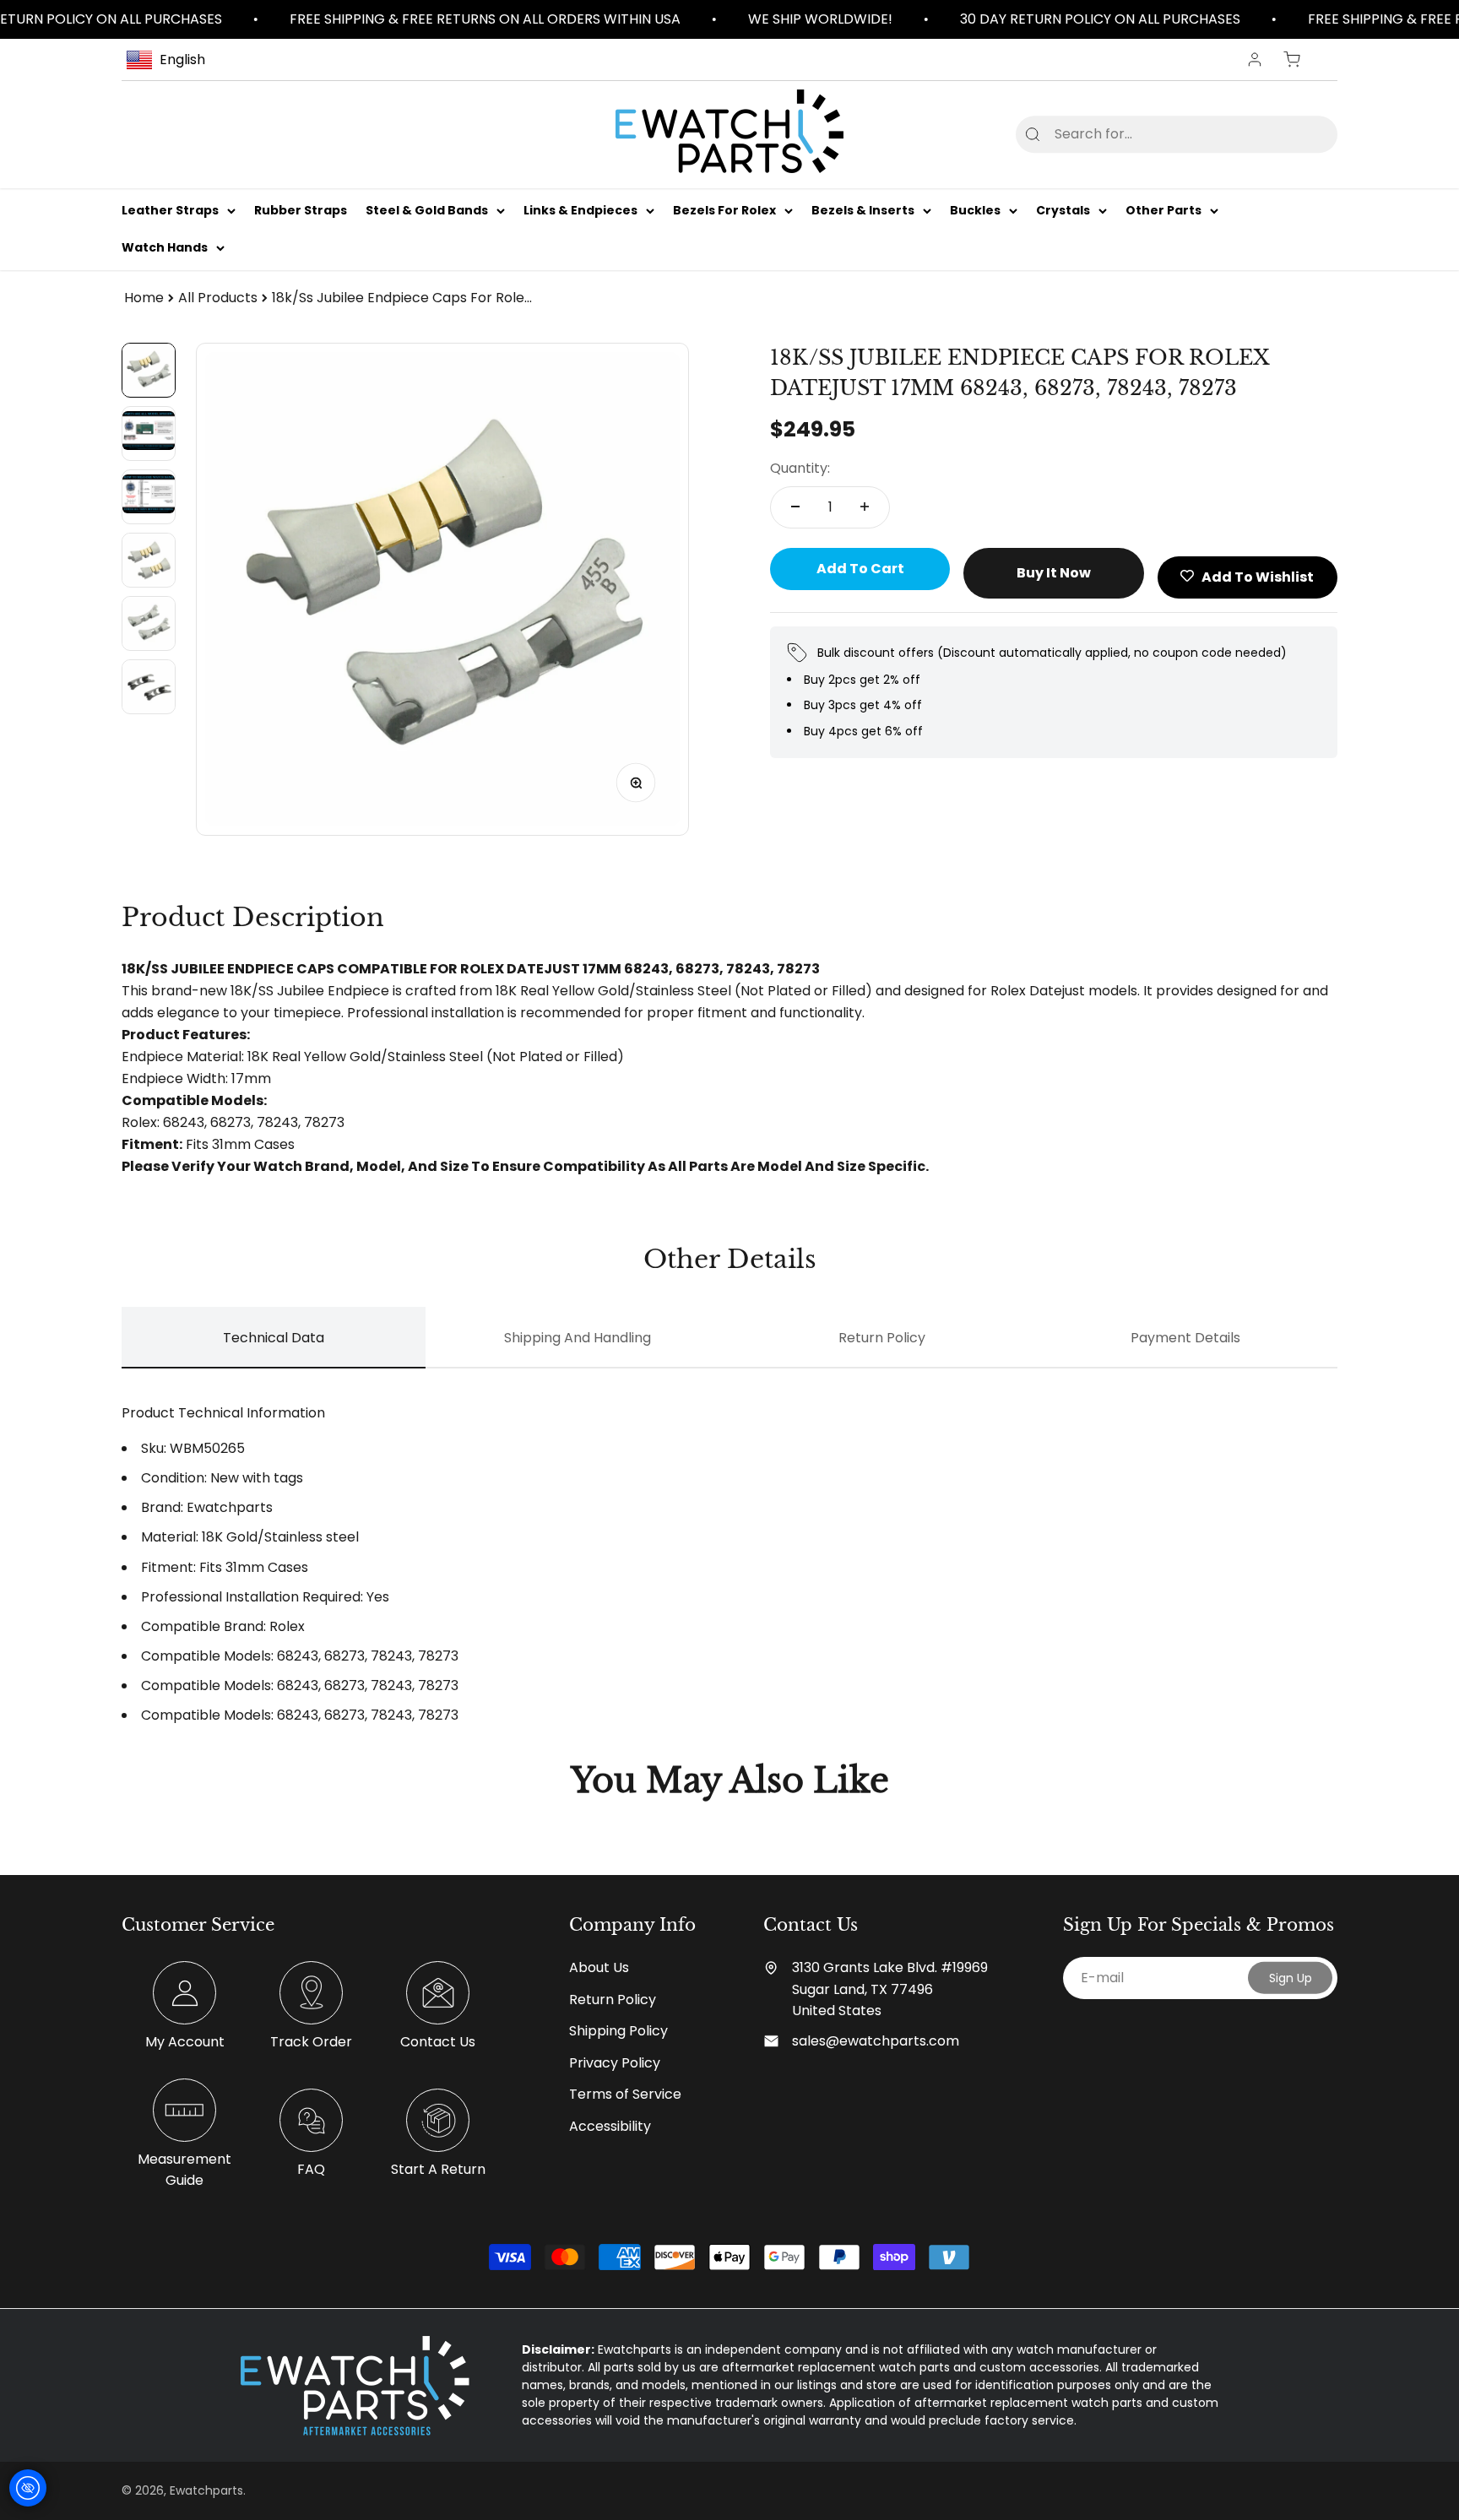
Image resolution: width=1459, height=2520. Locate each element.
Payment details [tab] (1185, 1338)
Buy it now (1054, 572)
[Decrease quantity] (795, 507)
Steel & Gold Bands (427, 210)
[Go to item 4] (149, 560)
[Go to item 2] (149, 434)
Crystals (1063, 210)
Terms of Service (625, 2094)
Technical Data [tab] (274, 1338)
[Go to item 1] (149, 370)
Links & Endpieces (580, 210)
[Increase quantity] (865, 507)
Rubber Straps (301, 210)
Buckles (975, 210)
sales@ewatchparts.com (876, 2041)
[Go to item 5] (149, 623)
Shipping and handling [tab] (578, 1338)
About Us (599, 1967)
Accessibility (610, 2126)
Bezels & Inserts (863, 210)
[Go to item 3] (149, 497)
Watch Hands (165, 248)
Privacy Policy (615, 2063)
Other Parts (1163, 210)
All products (218, 298)
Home (144, 298)
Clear (1297, 134)
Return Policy (613, 2000)
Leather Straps (170, 210)
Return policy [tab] (882, 1338)
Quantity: (800, 468)
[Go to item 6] (149, 687)
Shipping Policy (618, 2031)
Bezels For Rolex (724, 210)
